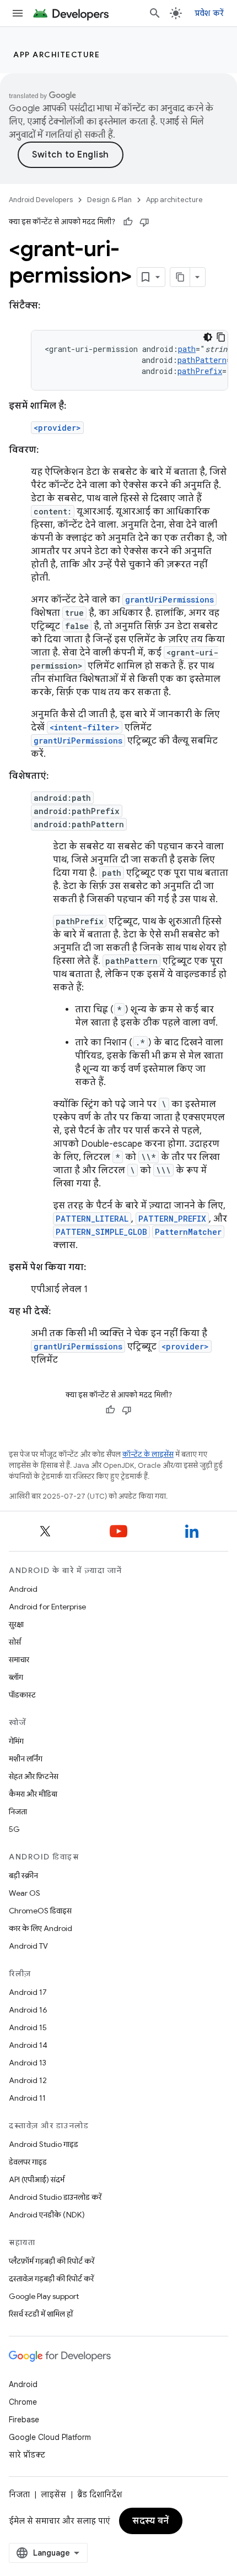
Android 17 (28, 1992)
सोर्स (15, 1642)
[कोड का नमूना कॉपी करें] (221, 337)
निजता (18, 1812)
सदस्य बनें (151, 2521)
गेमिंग (16, 1741)
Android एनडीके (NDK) (47, 2215)
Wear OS (25, 1893)
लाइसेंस (53, 2494)
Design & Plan (109, 200)
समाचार (19, 1660)
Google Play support (44, 2296)
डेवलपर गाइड (28, 2162)
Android (23, 1589)
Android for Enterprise (47, 1607)
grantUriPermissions (169, 600)
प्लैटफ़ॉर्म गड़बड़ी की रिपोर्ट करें (52, 2261)
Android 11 (27, 2098)
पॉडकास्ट (22, 1695)
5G (14, 1829)
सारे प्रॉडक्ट (27, 2455)
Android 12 (28, 2080)
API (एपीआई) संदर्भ (37, 2179)
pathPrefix (200, 371)
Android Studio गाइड (44, 2144)
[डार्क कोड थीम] (208, 337)
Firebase (24, 2420)
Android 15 (28, 2027)
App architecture (56, 55)
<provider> (57, 428)
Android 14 (28, 2045)
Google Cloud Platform (50, 2437)
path (187, 349)
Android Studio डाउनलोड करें (55, 2197)
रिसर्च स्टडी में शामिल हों (41, 2314)
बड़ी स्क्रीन (23, 1875)
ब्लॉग (16, 1677)
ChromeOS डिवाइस (40, 1911)
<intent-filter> (85, 727)
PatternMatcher (188, 1232)
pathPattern (202, 360)
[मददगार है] (128, 222)
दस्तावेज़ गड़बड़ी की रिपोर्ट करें (51, 2279)
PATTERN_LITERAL (92, 1219)
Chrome (23, 2402)
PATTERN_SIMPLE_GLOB (101, 1232)
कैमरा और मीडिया (33, 1794)
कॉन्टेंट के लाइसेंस (148, 1454)
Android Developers (41, 200)
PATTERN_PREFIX (172, 1219)
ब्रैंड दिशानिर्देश (99, 2494)
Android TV (28, 1946)
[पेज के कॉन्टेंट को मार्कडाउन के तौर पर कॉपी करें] (180, 277)
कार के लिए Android (41, 1928)
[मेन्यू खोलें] (18, 13)
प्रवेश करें (209, 13)
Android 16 (28, 2010)
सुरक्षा (16, 1624)
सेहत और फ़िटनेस (34, 1776)
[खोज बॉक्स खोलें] (155, 13)
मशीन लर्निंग (26, 1759)
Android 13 (28, 2063)
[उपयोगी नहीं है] (144, 222)
